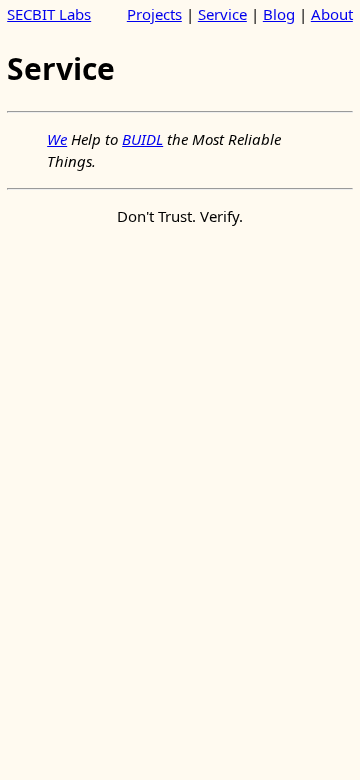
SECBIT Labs (49, 14)
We (57, 139)
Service (222, 14)
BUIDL (142, 139)
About (332, 14)
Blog (279, 14)
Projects (154, 14)
